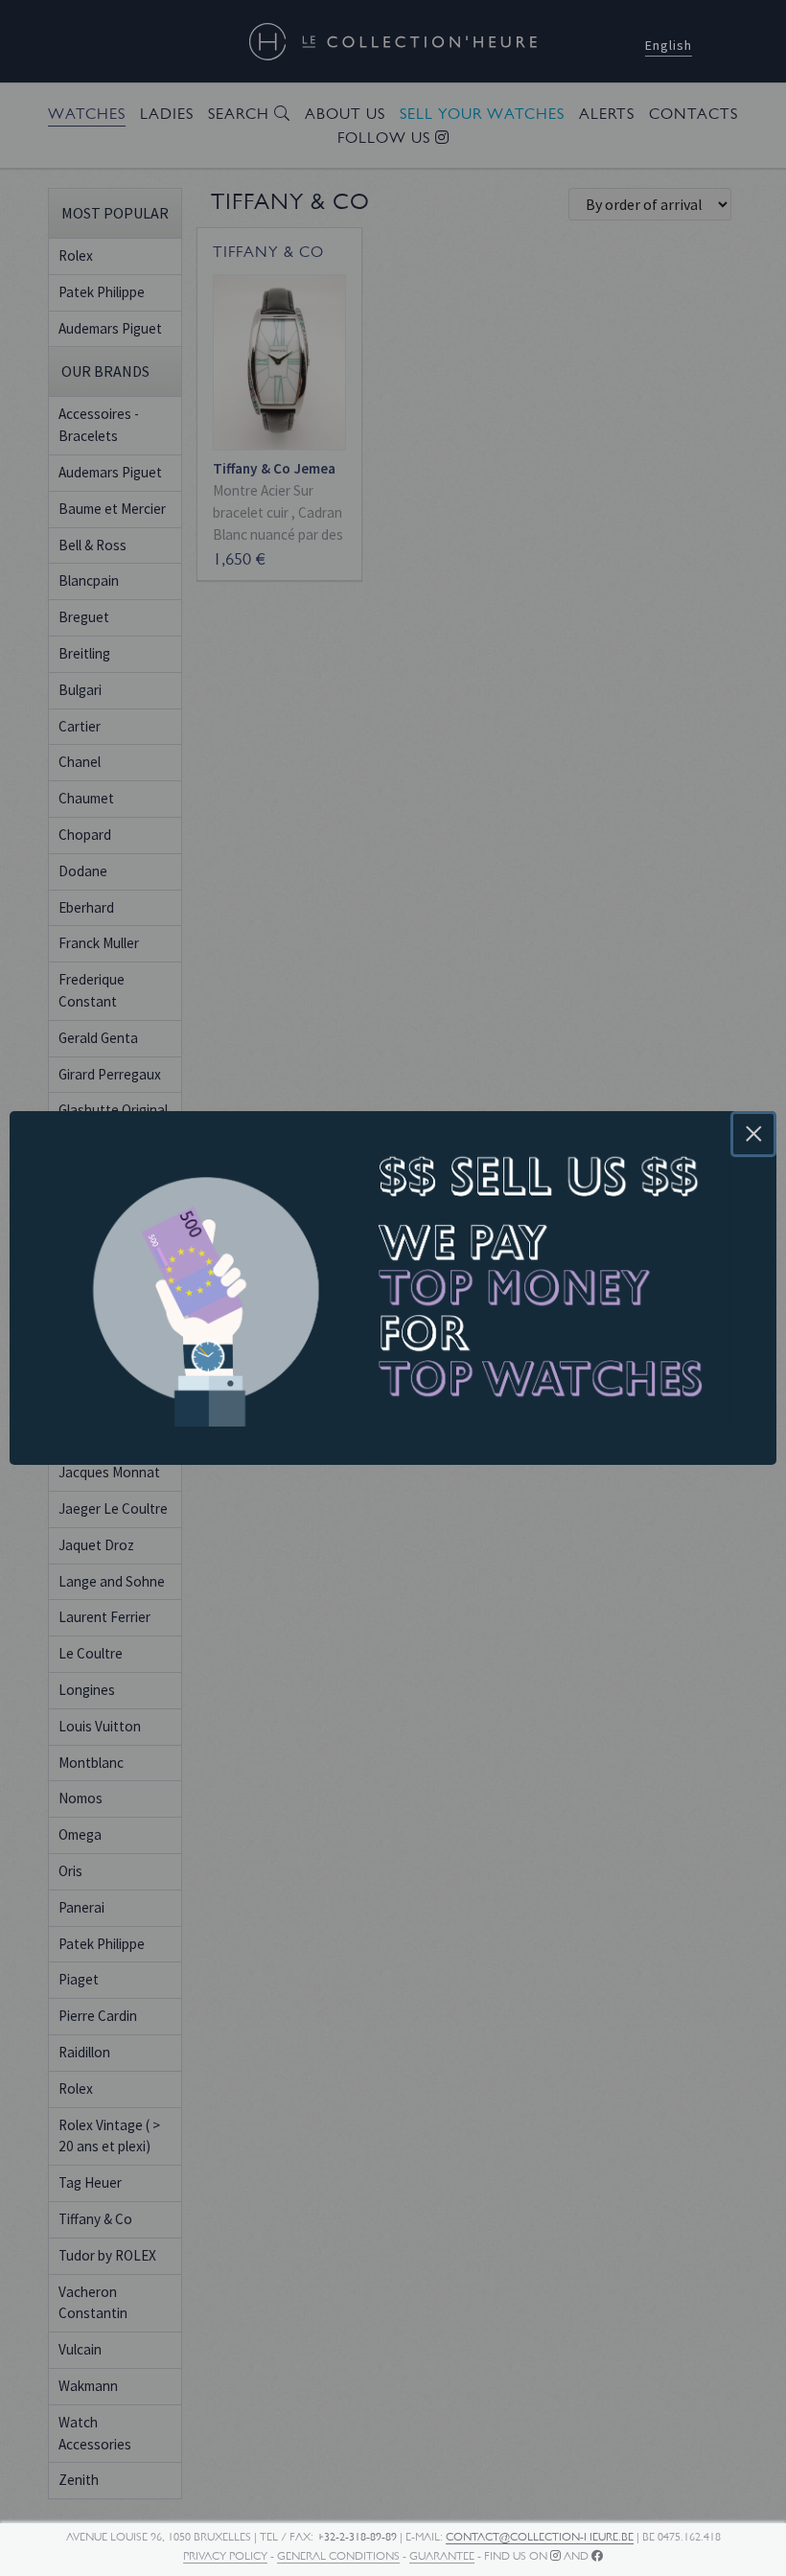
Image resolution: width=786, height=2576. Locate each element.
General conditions (338, 2556)
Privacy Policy (225, 2556)
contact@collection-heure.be (540, 2537)
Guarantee (442, 2556)
